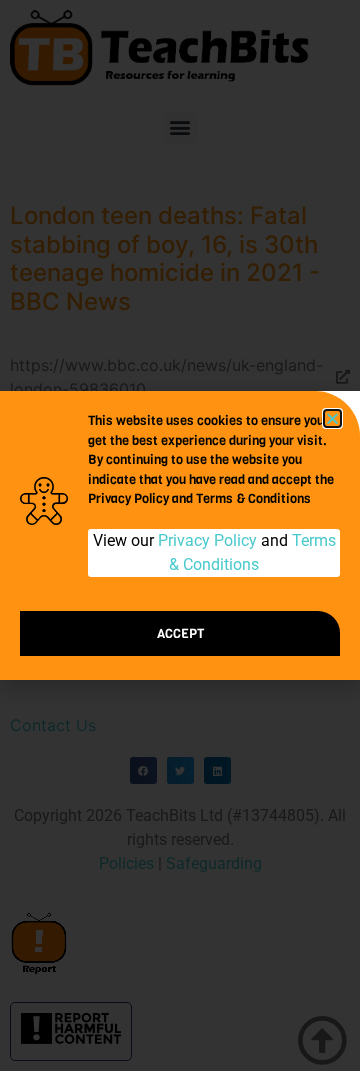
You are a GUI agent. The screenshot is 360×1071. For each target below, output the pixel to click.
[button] (332, 418)
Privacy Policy (207, 540)
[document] (180, 535)
